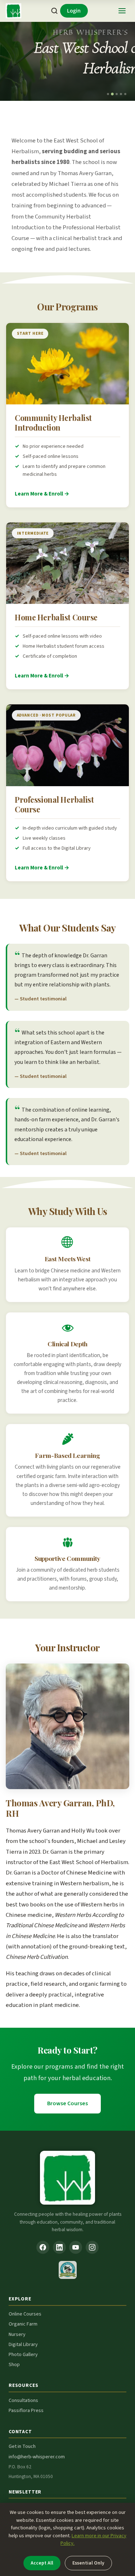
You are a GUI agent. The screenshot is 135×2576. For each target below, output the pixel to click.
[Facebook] (43, 2247)
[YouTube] (76, 2247)
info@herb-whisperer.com (37, 2457)
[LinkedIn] (59, 2247)
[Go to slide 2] (112, 94)
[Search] (54, 11)
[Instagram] (92, 2247)
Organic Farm (23, 2324)
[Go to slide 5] (125, 94)
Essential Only (88, 2563)
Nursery (17, 2335)
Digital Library (23, 2345)
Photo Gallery (23, 2355)
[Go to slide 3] (117, 94)
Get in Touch (22, 2446)
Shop (14, 2365)
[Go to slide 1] (108, 94)
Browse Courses (67, 2103)
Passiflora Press (26, 2411)
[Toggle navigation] (122, 11)
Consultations (23, 2401)
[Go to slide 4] (121, 94)
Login (74, 11)
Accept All (42, 2563)
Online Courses (25, 2314)
